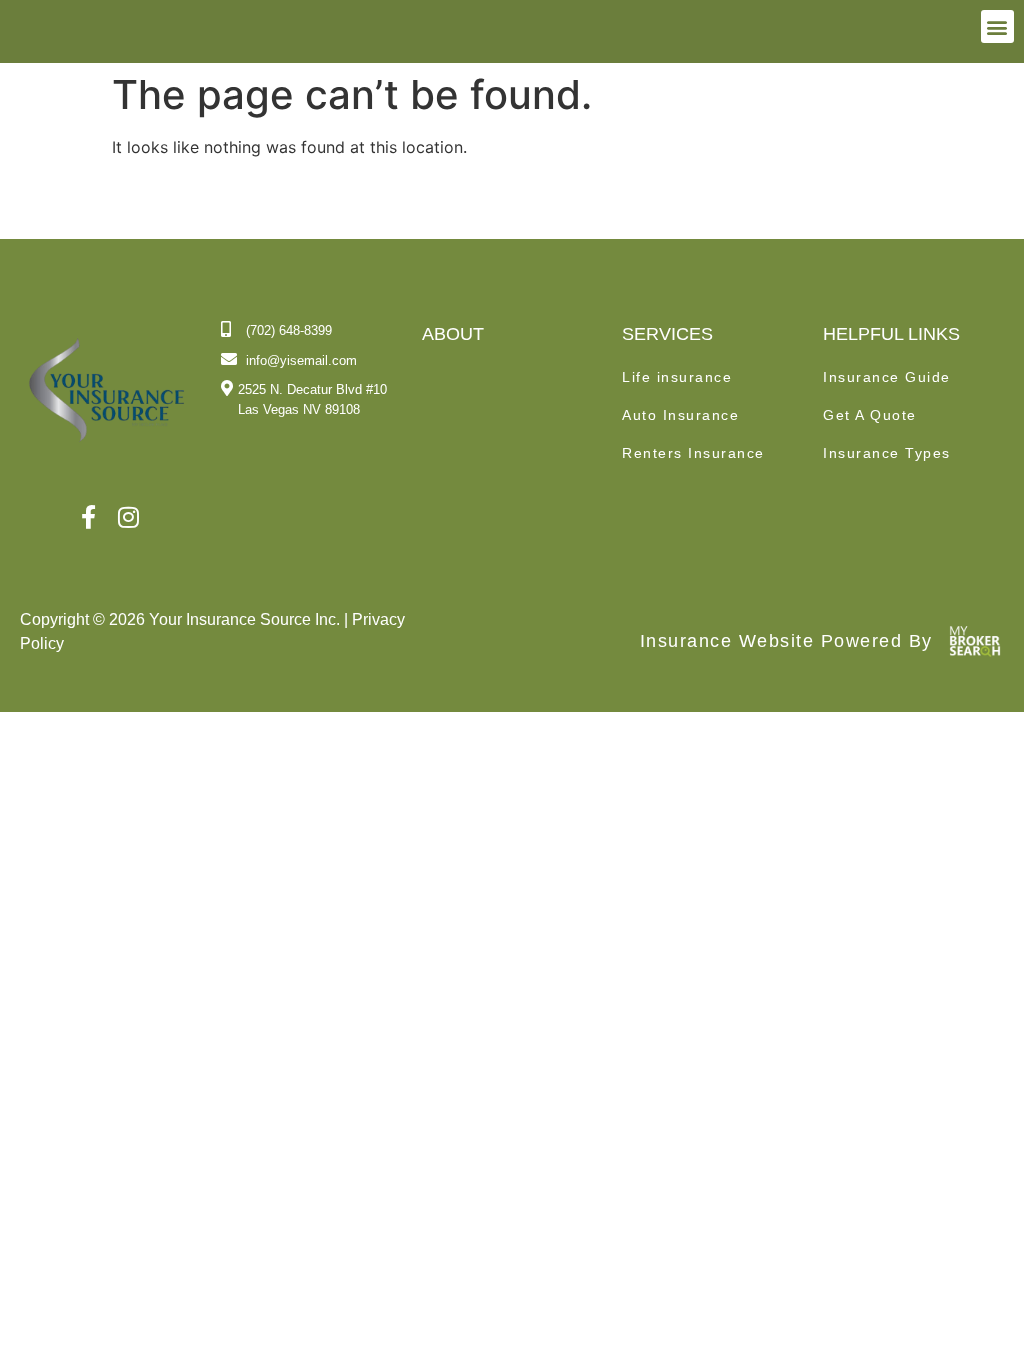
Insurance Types (887, 453)
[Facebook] (88, 518)
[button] (997, 26)
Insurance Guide (887, 377)
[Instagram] (128, 518)
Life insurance (677, 377)
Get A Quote (870, 415)
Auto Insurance (680, 415)
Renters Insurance (693, 453)
